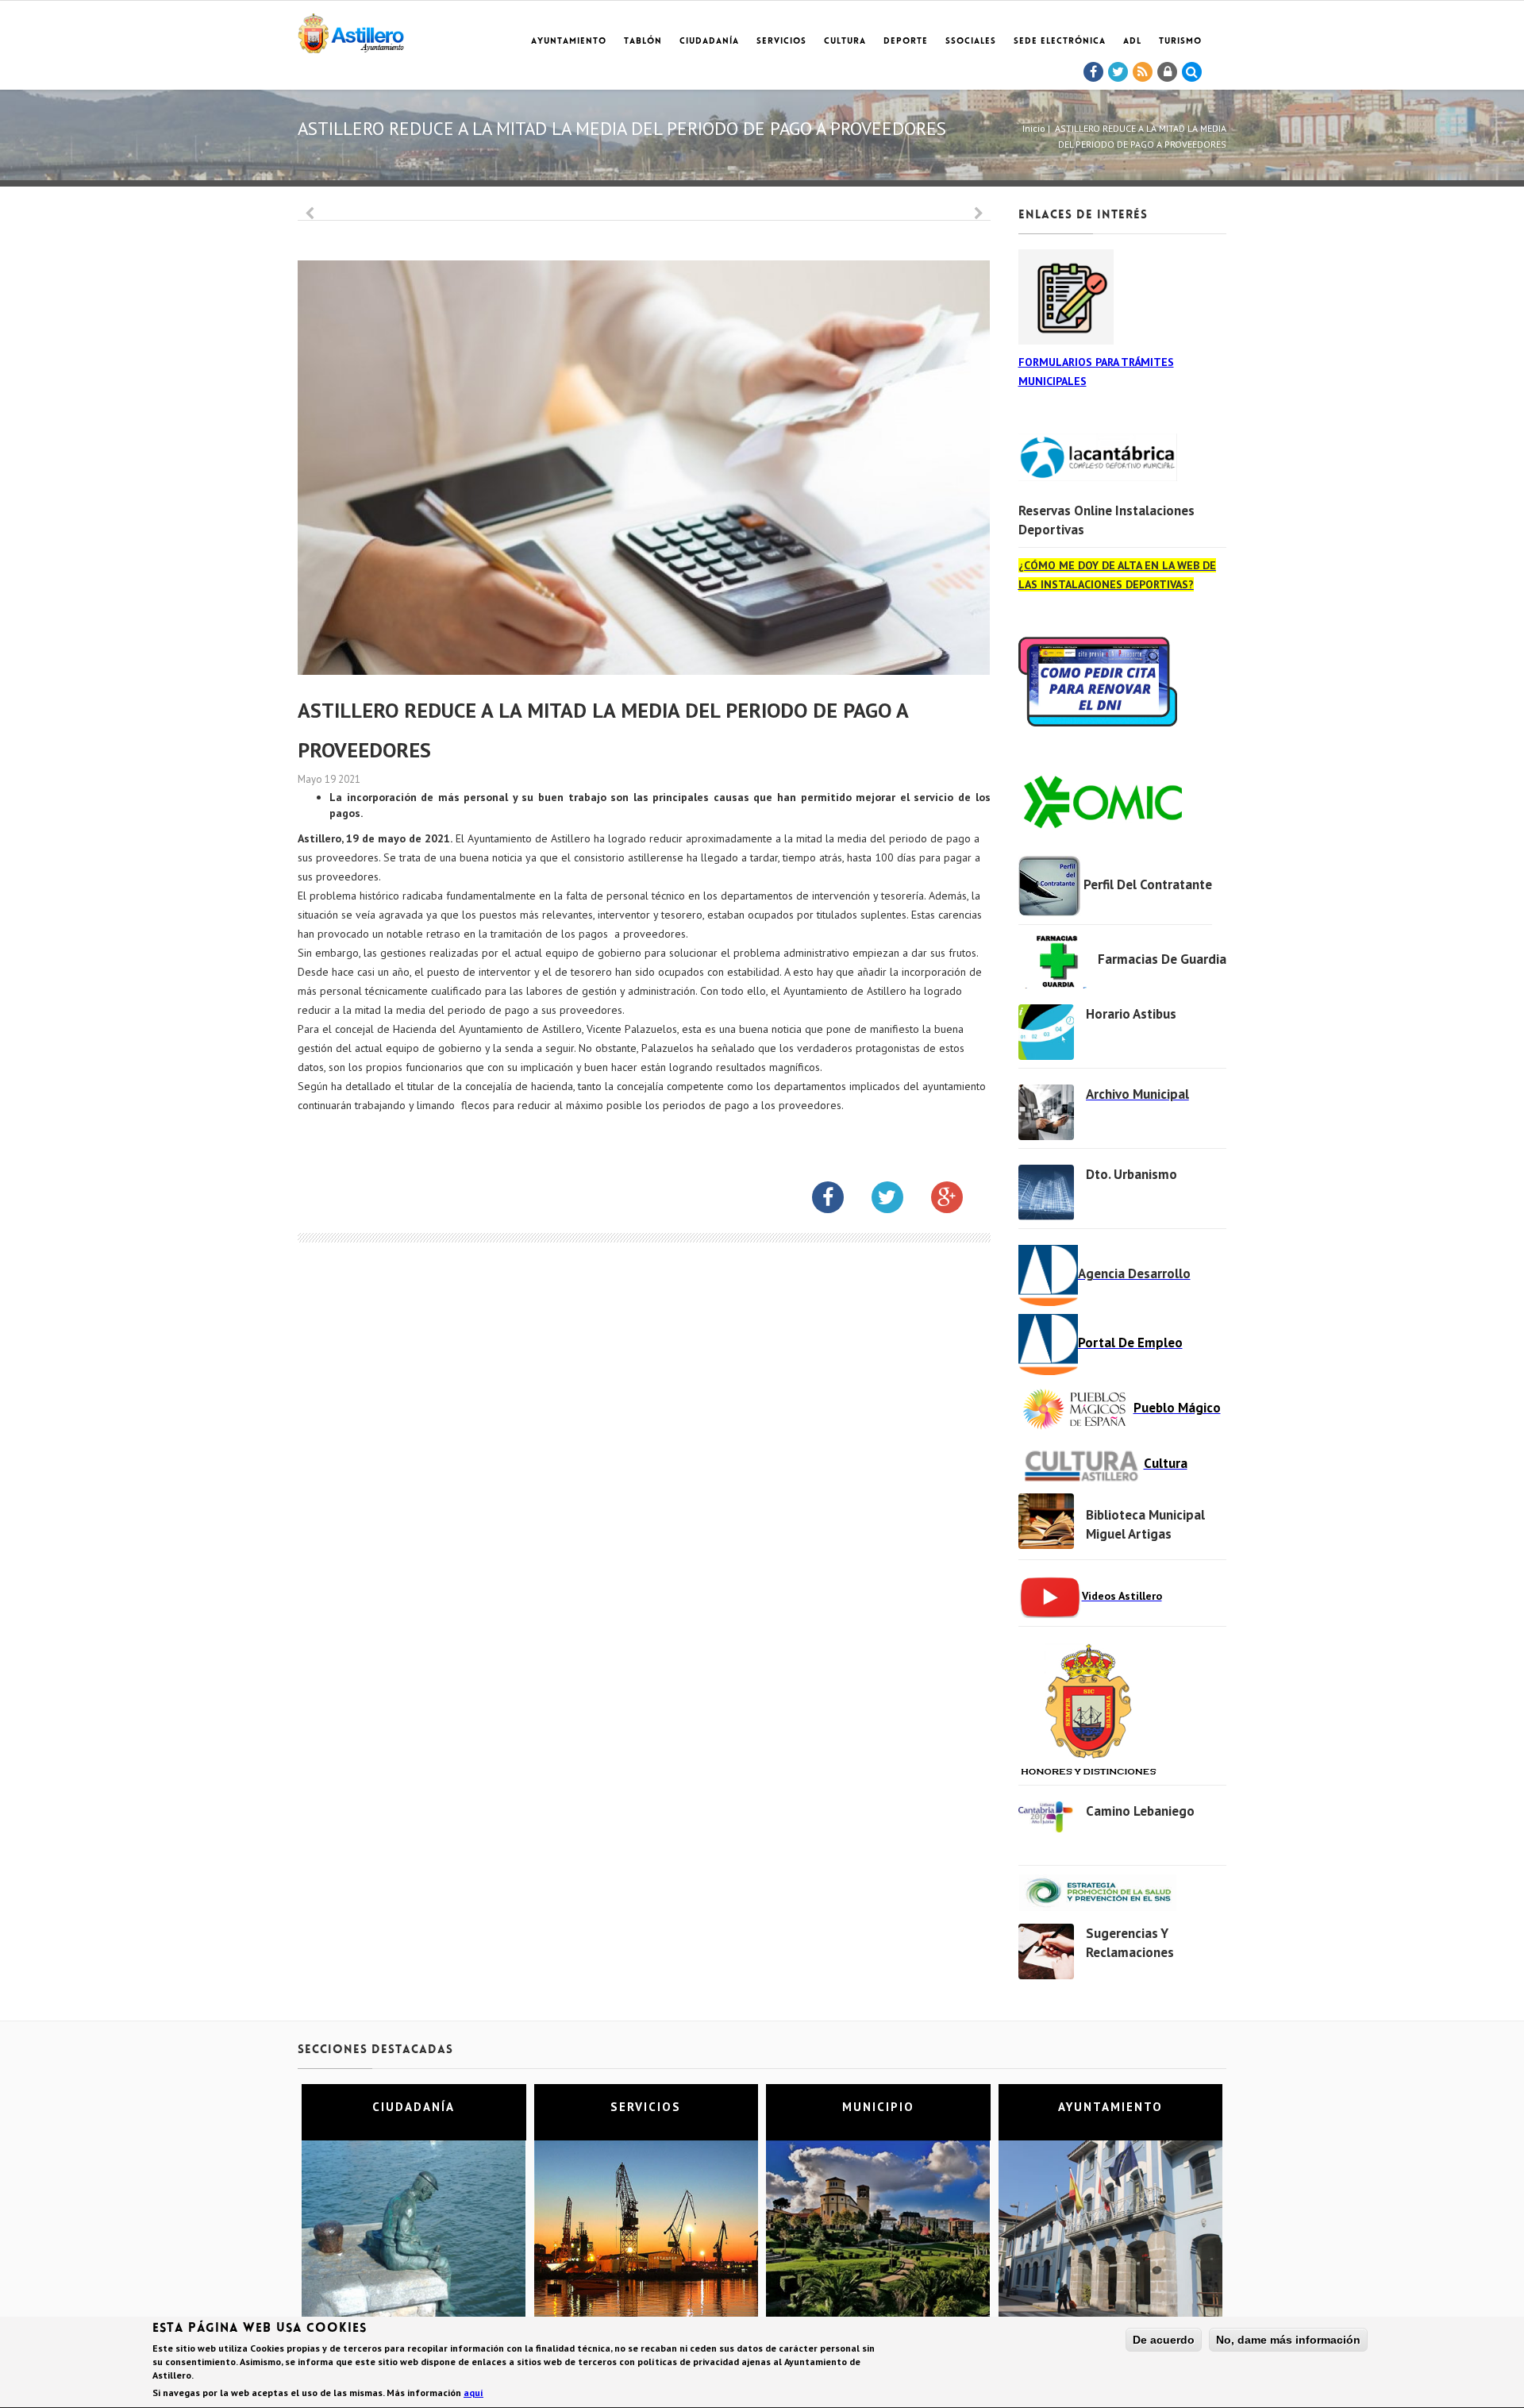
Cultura (845, 42)
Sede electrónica (1060, 42)
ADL (1132, 42)
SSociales (971, 42)
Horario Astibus (1131, 1014)
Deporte (906, 42)
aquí (473, 2393)
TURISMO (1180, 42)
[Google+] (959, 1200)
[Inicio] (351, 31)
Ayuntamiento (569, 42)
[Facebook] (1094, 72)
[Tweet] (1118, 72)
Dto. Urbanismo (1131, 1174)
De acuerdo (1164, 2340)
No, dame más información (1288, 2340)
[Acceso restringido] (1168, 72)
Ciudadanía (709, 42)
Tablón (643, 42)
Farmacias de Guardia (1162, 959)
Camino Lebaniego (1140, 1811)
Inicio (1034, 128)
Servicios (781, 42)
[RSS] (1143, 72)
